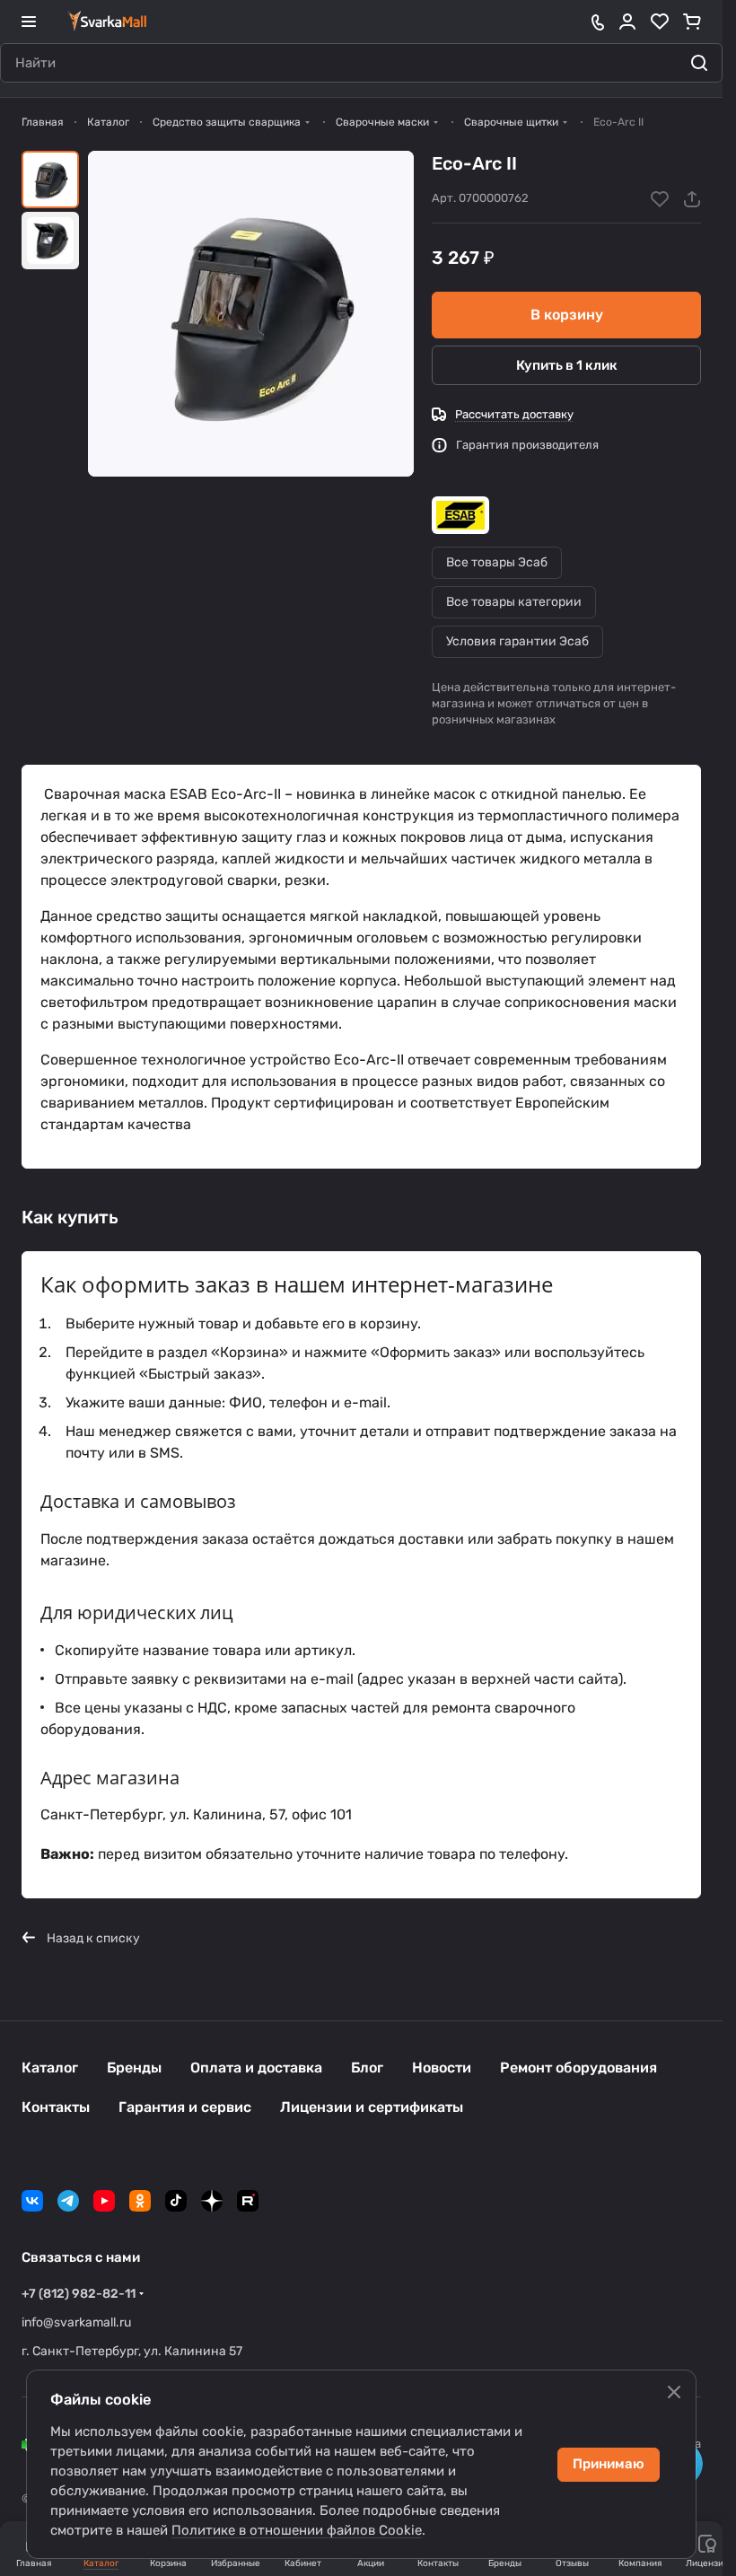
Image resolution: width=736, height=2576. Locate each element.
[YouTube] (104, 2201)
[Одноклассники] (140, 2201)
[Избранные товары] (660, 22)
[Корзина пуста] (692, 22)
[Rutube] (248, 2201)
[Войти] (627, 22)
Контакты (56, 2107)
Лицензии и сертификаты (372, 2107)
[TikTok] (176, 2201)
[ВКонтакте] (32, 2201)
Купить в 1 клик (567, 365)
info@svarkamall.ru (76, 2322)
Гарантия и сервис (185, 2107)
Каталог (50, 2068)
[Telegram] (68, 2201)
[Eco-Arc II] (251, 314)
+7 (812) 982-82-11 (79, 2294)
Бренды (134, 2068)
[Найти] (699, 63)
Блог (367, 2068)
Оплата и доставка (256, 2068)
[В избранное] (660, 199)
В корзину (567, 315)
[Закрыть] (674, 2392)
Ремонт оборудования (578, 2068)
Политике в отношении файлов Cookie (297, 2530)
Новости (442, 2068)
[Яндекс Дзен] (212, 2201)
